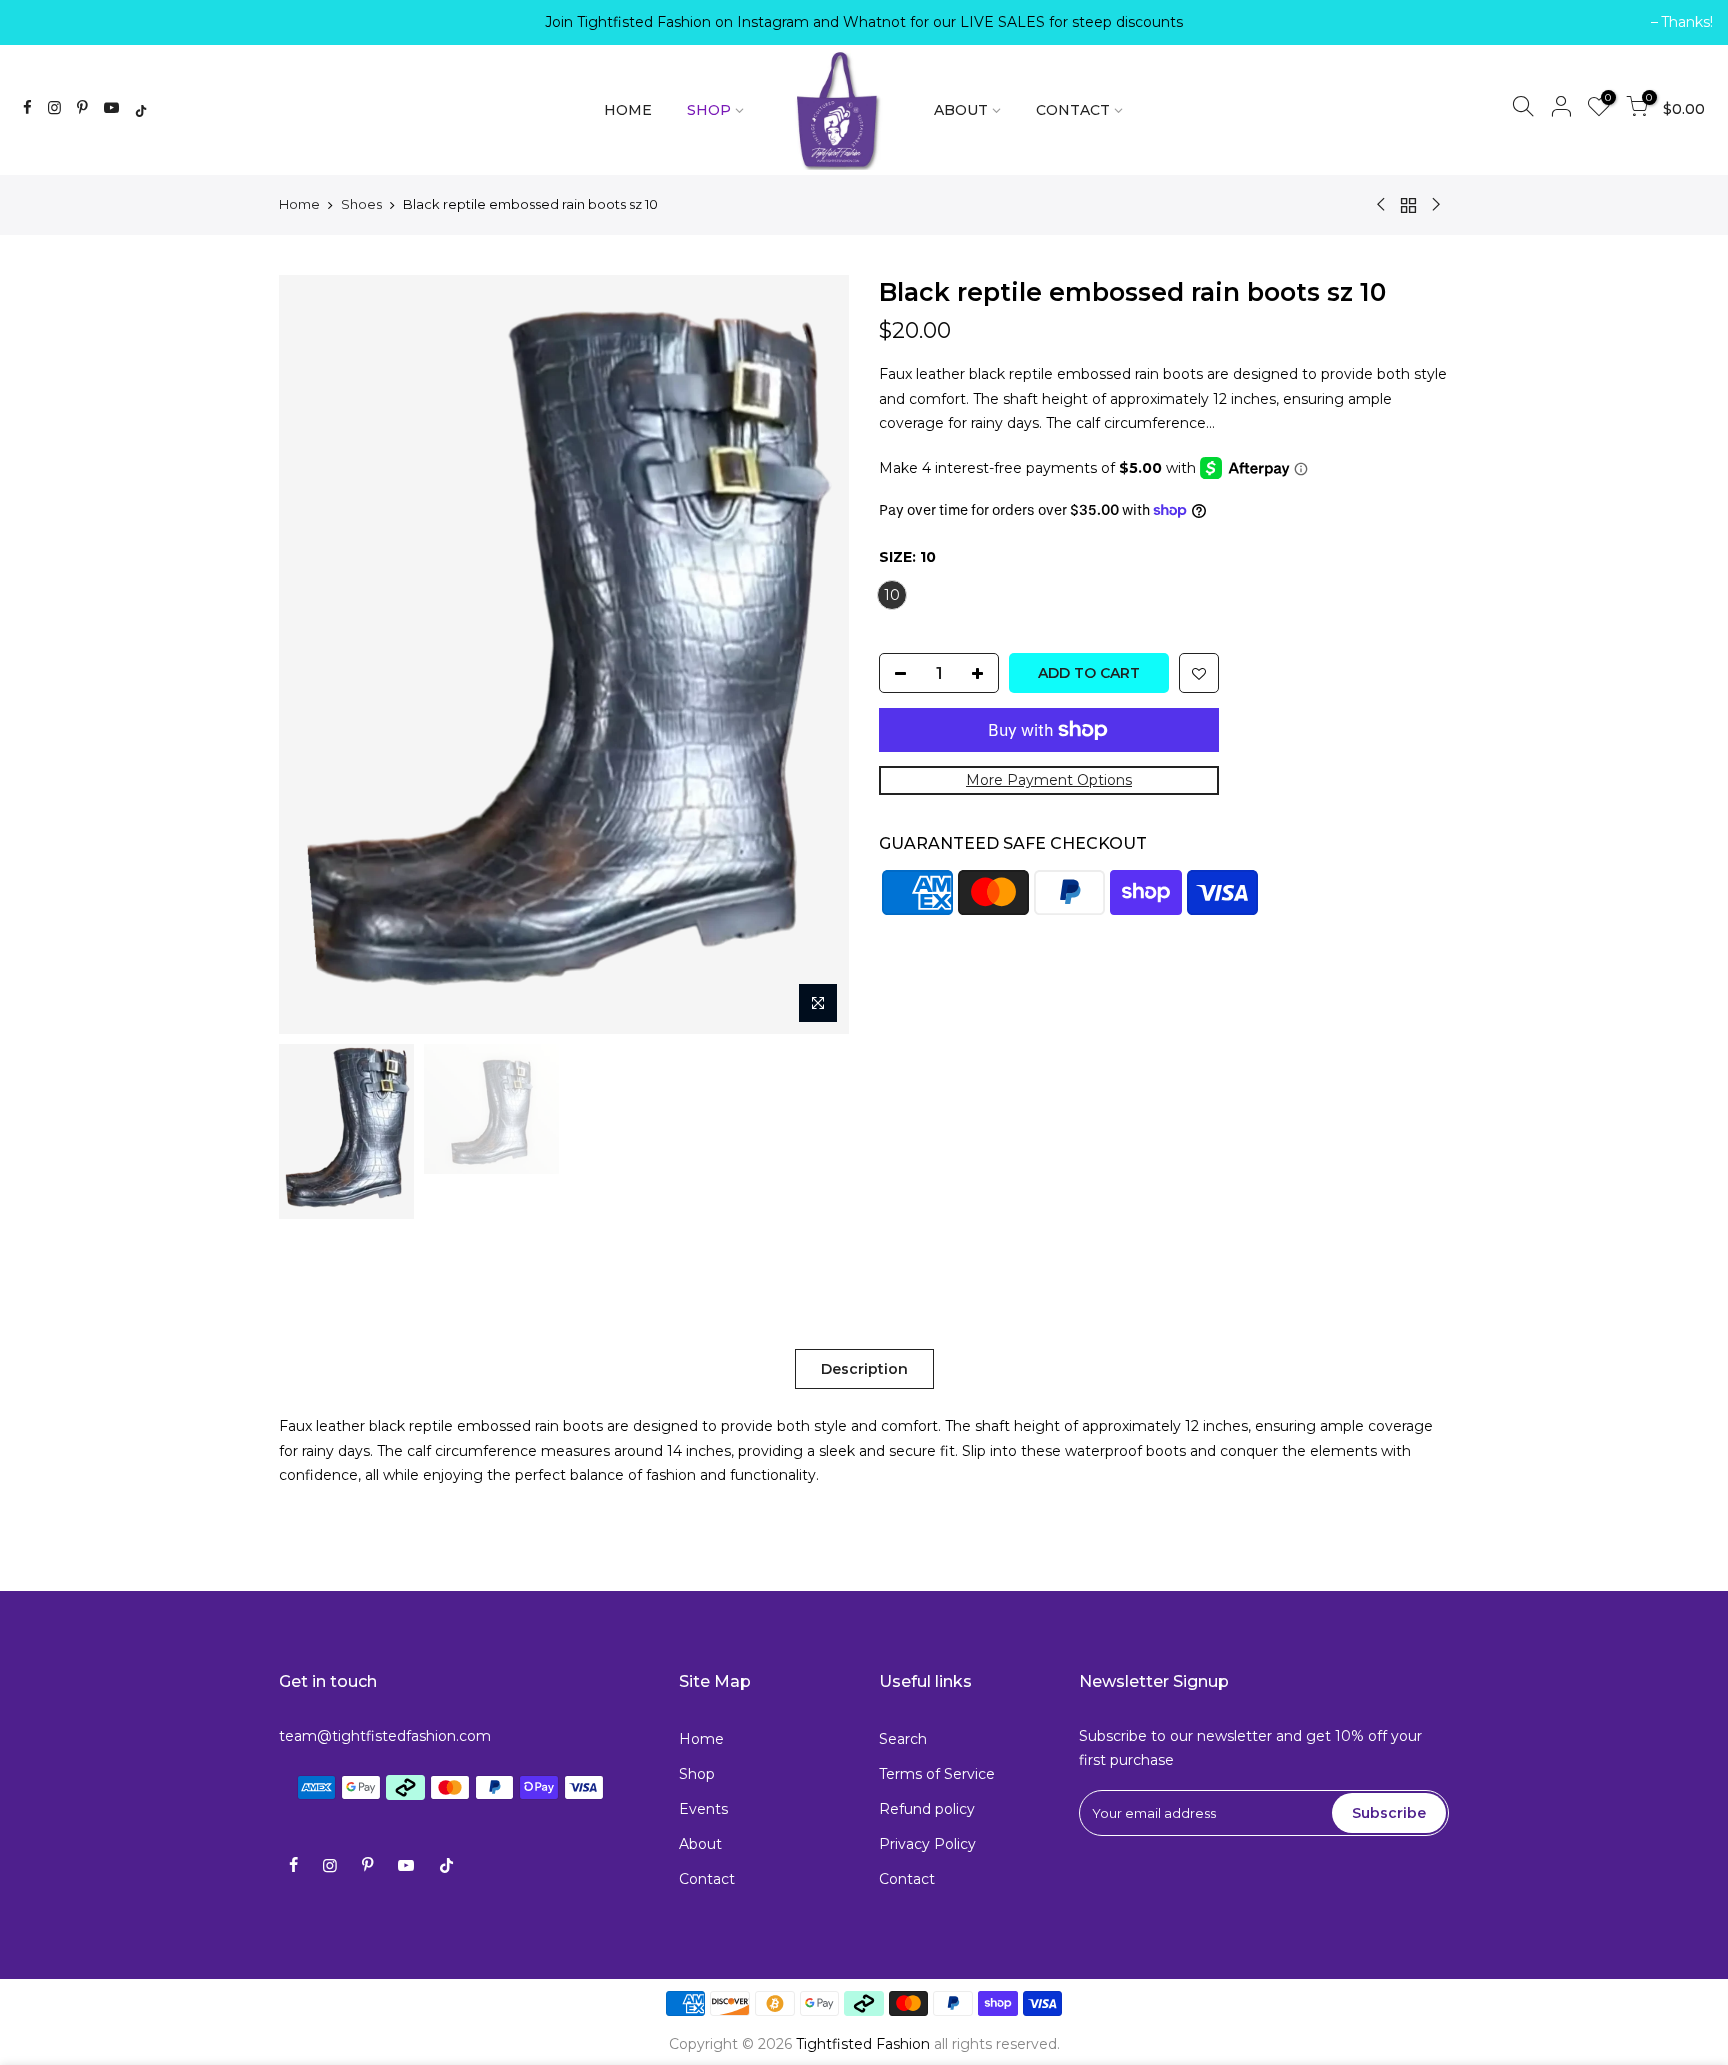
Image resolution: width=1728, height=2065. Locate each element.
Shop (697, 1774)
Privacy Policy (927, 1844)
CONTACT (1073, 110)
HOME (628, 110)
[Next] (814, 654)
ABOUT (961, 110)
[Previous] (314, 654)
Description (864, 1369)
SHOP (709, 110)
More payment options (1049, 780)
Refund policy (927, 1809)
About (700, 1844)
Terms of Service (937, 1774)
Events (703, 1809)
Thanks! (51, 22)
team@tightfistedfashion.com (385, 1736)
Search (903, 1739)
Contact (707, 1879)
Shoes (361, 204)
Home (299, 204)
